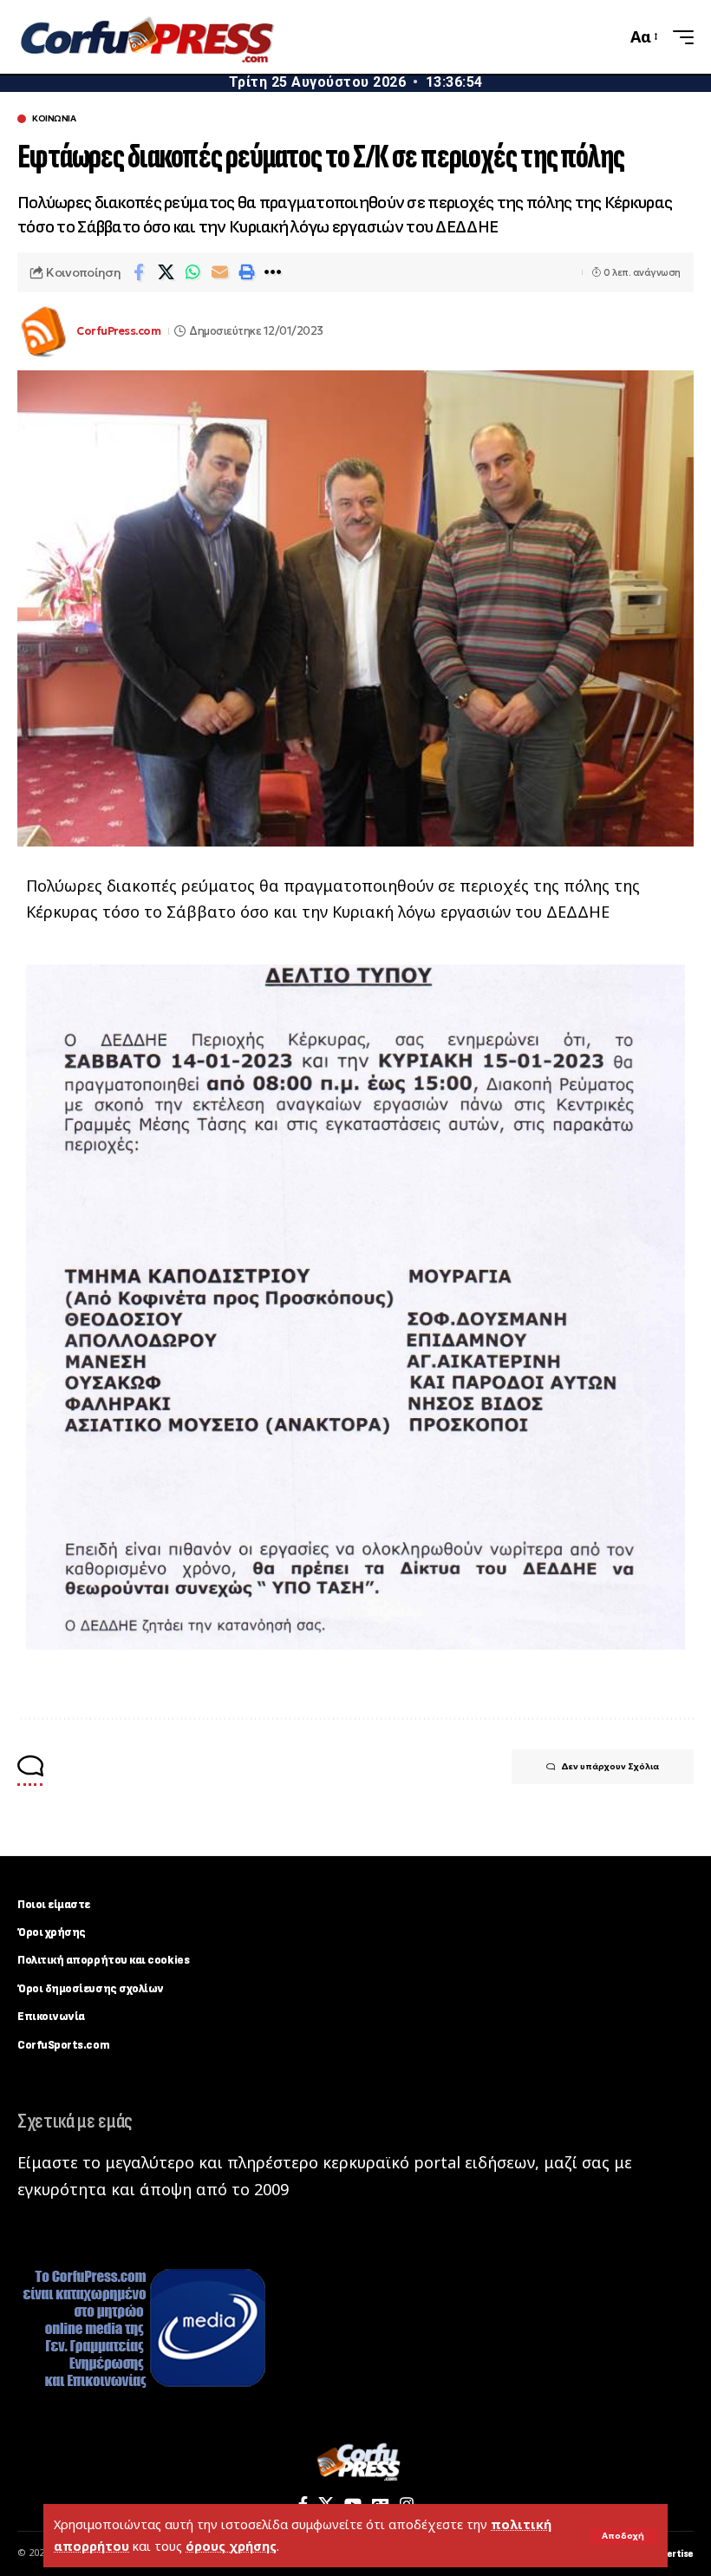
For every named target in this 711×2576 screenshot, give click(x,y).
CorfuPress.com (118, 331)
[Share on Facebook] (139, 272)
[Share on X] (166, 272)
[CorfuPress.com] (146, 37)
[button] (623, 2536)
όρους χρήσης (231, 2546)
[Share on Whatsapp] (192, 272)
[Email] (219, 272)
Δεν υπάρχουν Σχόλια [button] (610, 1766)
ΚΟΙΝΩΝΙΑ (54, 119)
